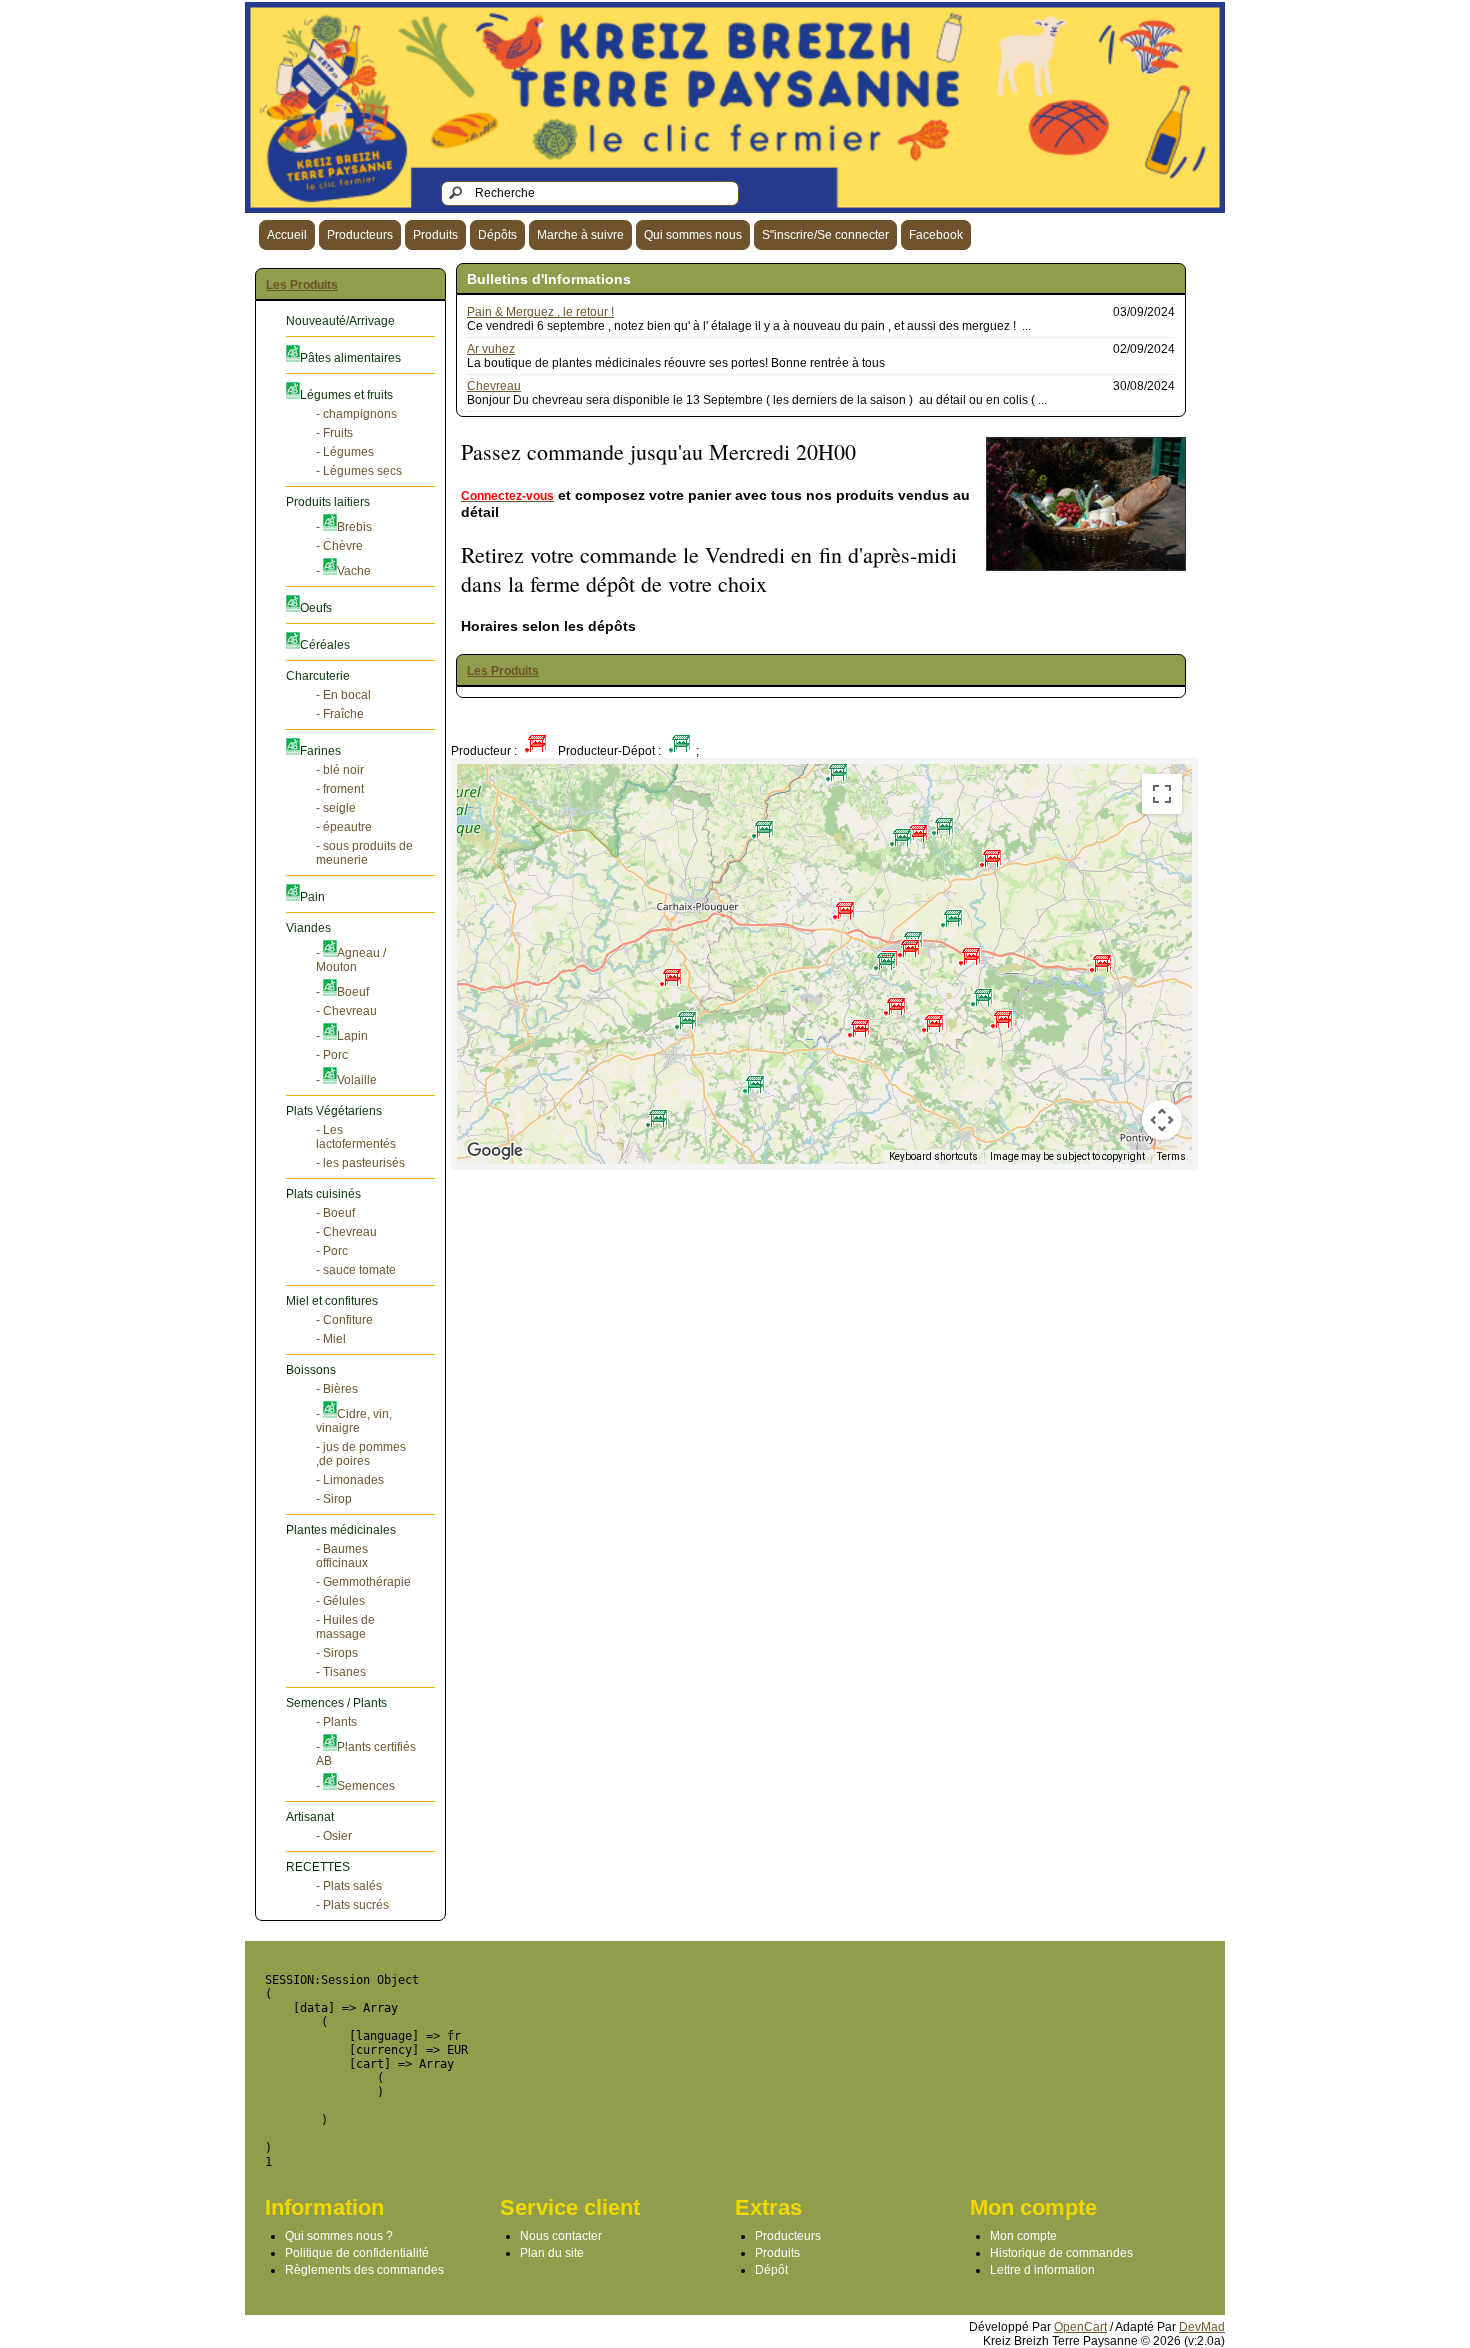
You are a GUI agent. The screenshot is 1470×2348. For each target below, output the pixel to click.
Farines (320, 751)
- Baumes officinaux (342, 1556)
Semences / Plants (336, 1703)
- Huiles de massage (345, 1627)
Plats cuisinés (323, 1194)
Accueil (287, 235)
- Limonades (350, 1480)
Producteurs (360, 235)
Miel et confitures (332, 1301)
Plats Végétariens (334, 1111)
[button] (991, 851)
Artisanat (310, 1817)
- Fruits (334, 433)
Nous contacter (561, 2236)
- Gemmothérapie (363, 1582)
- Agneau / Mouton (351, 960)
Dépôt (771, 2270)
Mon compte (1023, 2236)
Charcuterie (318, 676)
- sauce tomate (356, 1270)
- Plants (336, 1722)
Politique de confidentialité (357, 2253)
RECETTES (318, 1867)
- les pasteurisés (360, 1163)
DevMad (1202, 2327)
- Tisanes (341, 1672)
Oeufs (316, 608)
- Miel (331, 1339)
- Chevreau (346, 1011)
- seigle (336, 808)
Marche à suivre (580, 235)
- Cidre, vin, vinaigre (354, 1421)
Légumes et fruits (346, 395)
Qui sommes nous (693, 235)
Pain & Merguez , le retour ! (540, 312)
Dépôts (497, 235)
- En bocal (343, 695)
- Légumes (345, 452)
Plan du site (552, 2253)
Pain (312, 897)
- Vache (343, 571)
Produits (435, 235)
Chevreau (494, 386)
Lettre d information (1042, 2270)
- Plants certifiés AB (366, 1754)
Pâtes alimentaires (350, 358)
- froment (340, 789)
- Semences (355, 1786)
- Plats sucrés (352, 1905)
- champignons (356, 414)
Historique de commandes (1061, 2253)
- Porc (332, 1055)
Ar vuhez (491, 349)
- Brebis (344, 527)
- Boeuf (342, 992)
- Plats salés (349, 1886)
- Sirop (334, 1499)
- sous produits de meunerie (364, 853)
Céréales (325, 645)
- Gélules (340, 1601)
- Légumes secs (359, 471)
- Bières (337, 1389)
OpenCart (1080, 2327)
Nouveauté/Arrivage (340, 321)
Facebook (936, 235)
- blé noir (340, 770)
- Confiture (344, 1320)
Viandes (308, 928)
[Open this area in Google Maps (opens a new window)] (495, 1151)
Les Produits (302, 285)
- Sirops (337, 1653)
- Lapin (342, 1036)
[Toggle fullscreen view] (1162, 794)
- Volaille (346, 1080)
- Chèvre (339, 546)
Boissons (311, 1370)
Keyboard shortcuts (933, 1156)
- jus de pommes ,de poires (361, 1454)
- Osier (334, 1836)
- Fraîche (340, 714)
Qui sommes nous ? (339, 2236)
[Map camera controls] (1162, 1120)
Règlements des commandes (364, 2270)
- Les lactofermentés (356, 1137)
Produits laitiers (328, 502)
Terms (1171, 1156)
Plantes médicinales (341, 1530)
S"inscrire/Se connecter (825, 235)
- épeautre (344, 827)
